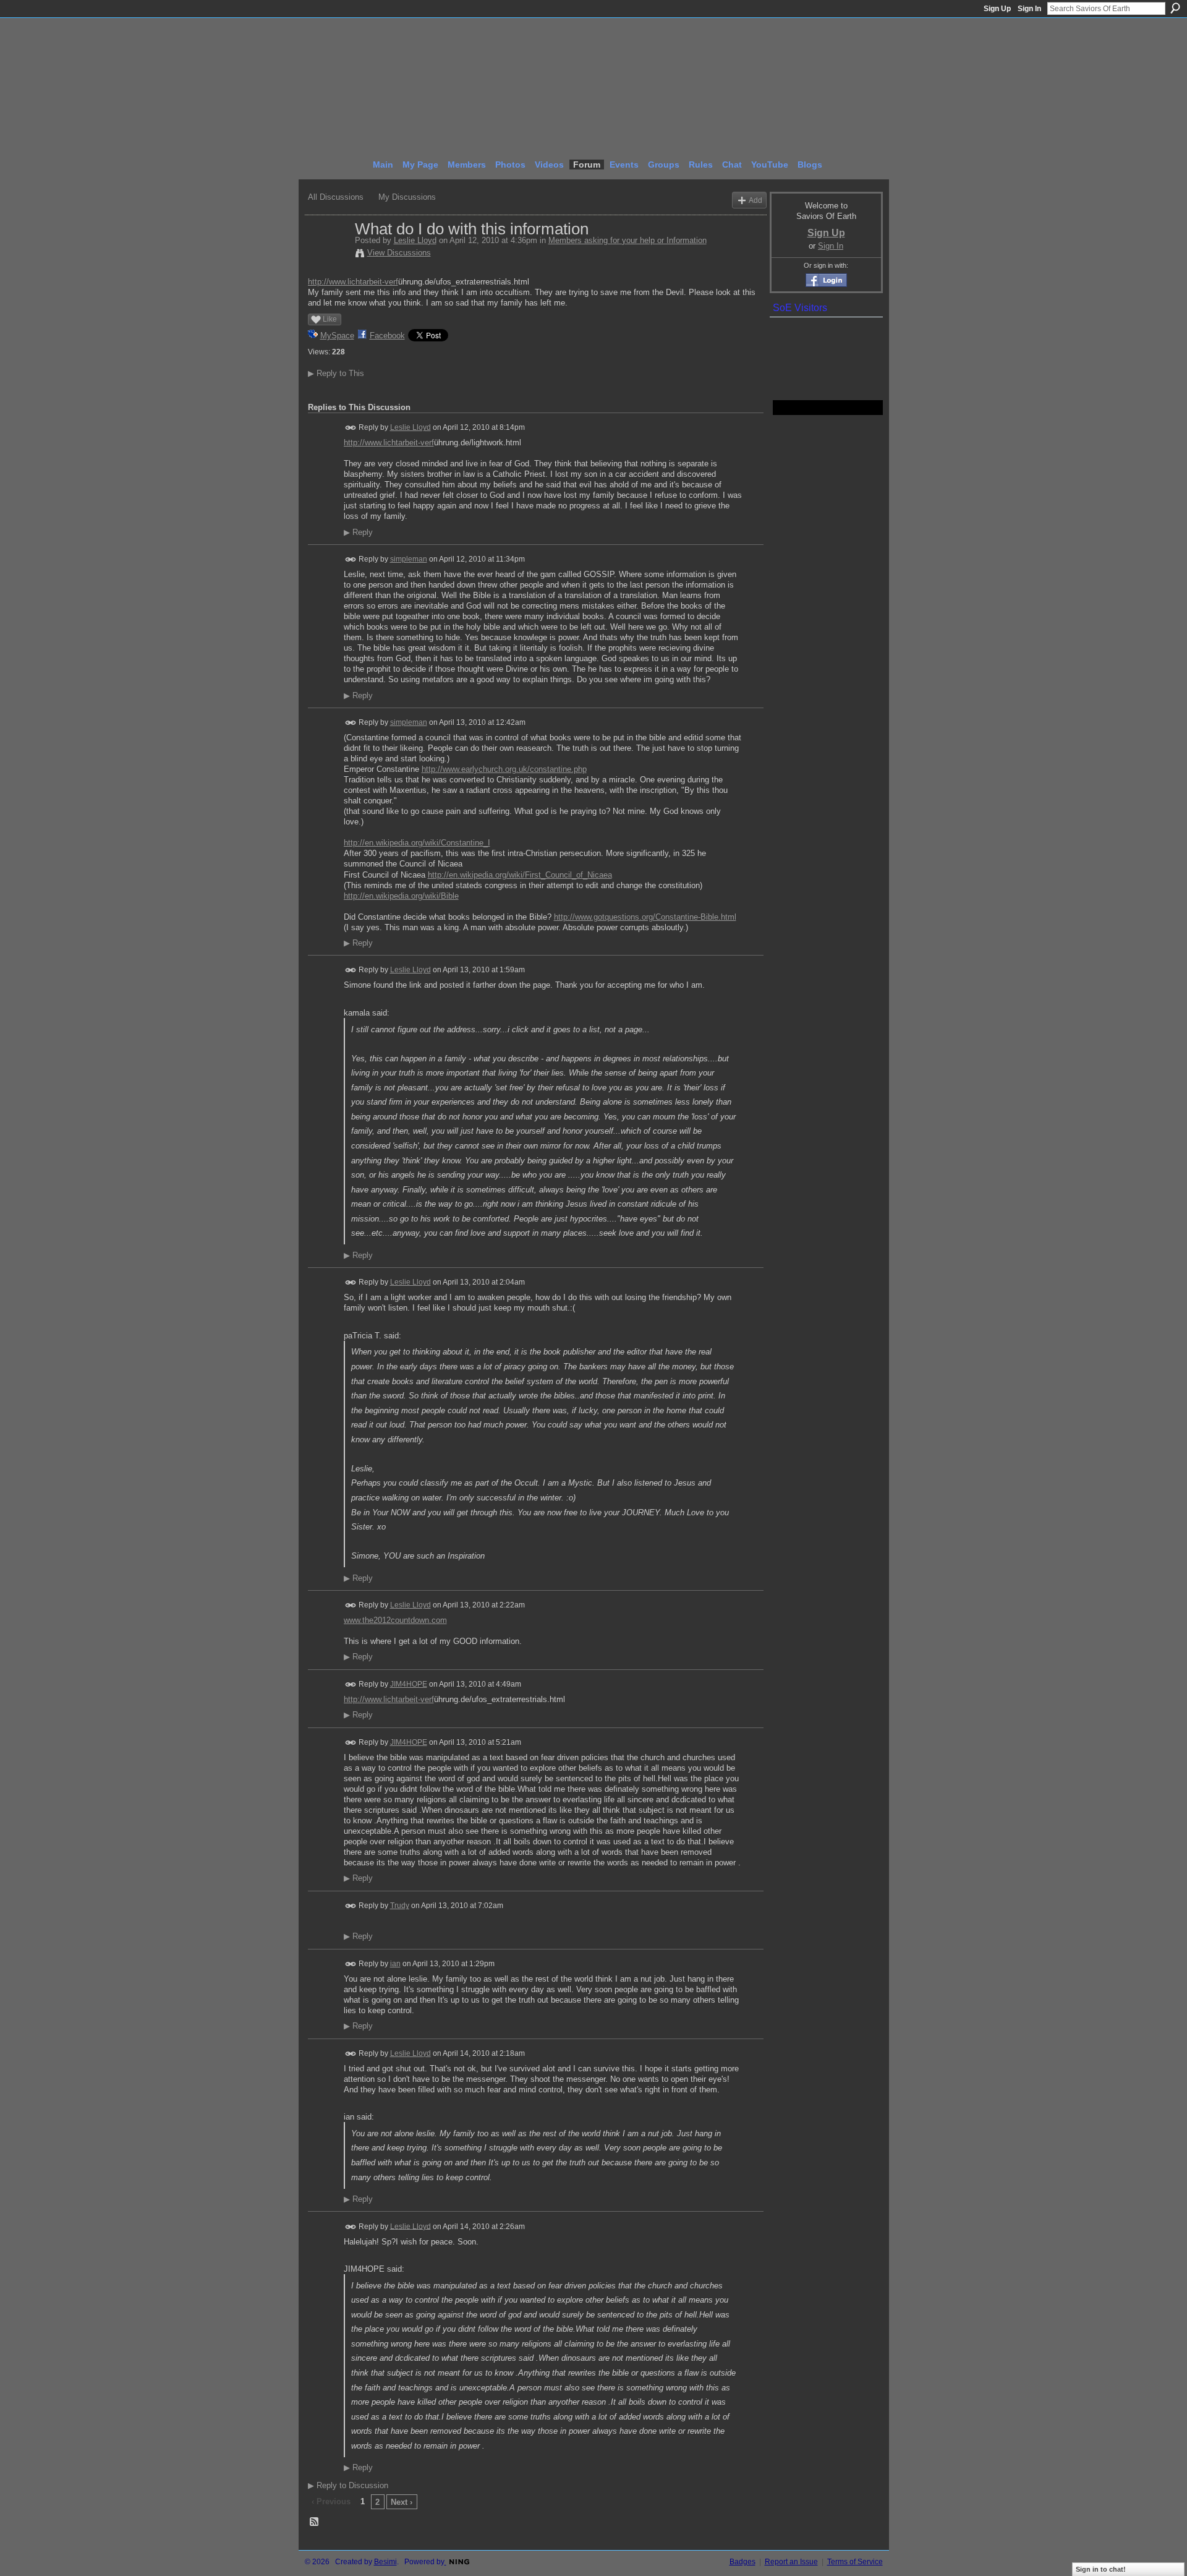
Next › (402, 2502)
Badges (742, 2562)
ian (395, 1964)
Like (330, 319)
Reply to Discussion (348, 2485)
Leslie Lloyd (415, 240)
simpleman (409, 559)
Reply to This (336, 373)
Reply (358, 533)
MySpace (337, 336)
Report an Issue (791, 2562)
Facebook (387, 336)
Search (1175, 8)
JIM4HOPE (409, 1684)
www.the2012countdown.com (395, 1620)
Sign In (1029, 9)
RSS (315, 2522)
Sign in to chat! (1101, 2569)
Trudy (400, 1906)
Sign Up (997, 9)
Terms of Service (855, 2562)
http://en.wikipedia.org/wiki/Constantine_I (417, 843)
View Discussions (399, 253)
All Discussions (336, 197)
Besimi (385, 2562)
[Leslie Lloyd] (328, 255)
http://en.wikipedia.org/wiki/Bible (401, 896)
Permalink (351, 428)
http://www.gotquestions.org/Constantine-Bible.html (645, 917)
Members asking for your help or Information (628, 240)
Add (755, 200)
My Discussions (407, 197)
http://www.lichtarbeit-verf (353, 282)
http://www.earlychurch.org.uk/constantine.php (504, 769)
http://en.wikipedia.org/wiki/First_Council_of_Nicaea (520, 875)
